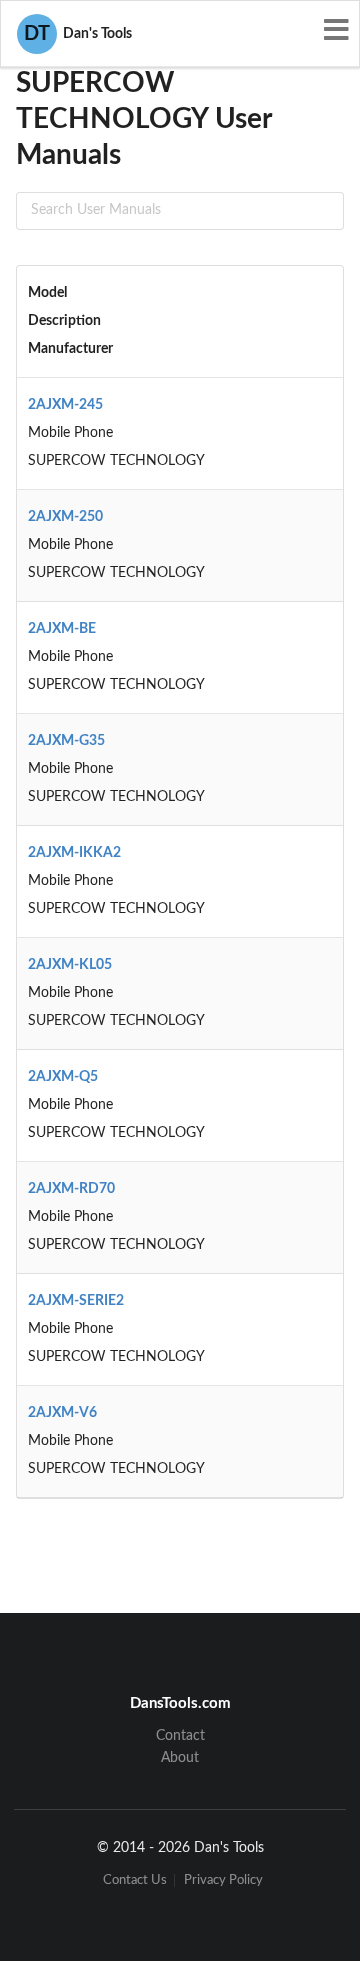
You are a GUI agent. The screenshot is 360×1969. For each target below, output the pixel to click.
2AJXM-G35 (66, 741)
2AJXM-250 (65, 517)
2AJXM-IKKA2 (74, 853)
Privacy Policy (223, 1880)
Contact (180, 1736)
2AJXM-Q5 (63, 1077)
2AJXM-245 (65, 405)
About (180, 1758)
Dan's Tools (78, 34)
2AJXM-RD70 (71, 1189)
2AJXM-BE (62, 629)
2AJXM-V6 (62, 1413)
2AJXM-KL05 (70, 965)
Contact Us (135, 1880)
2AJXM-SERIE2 (76, 1301)
